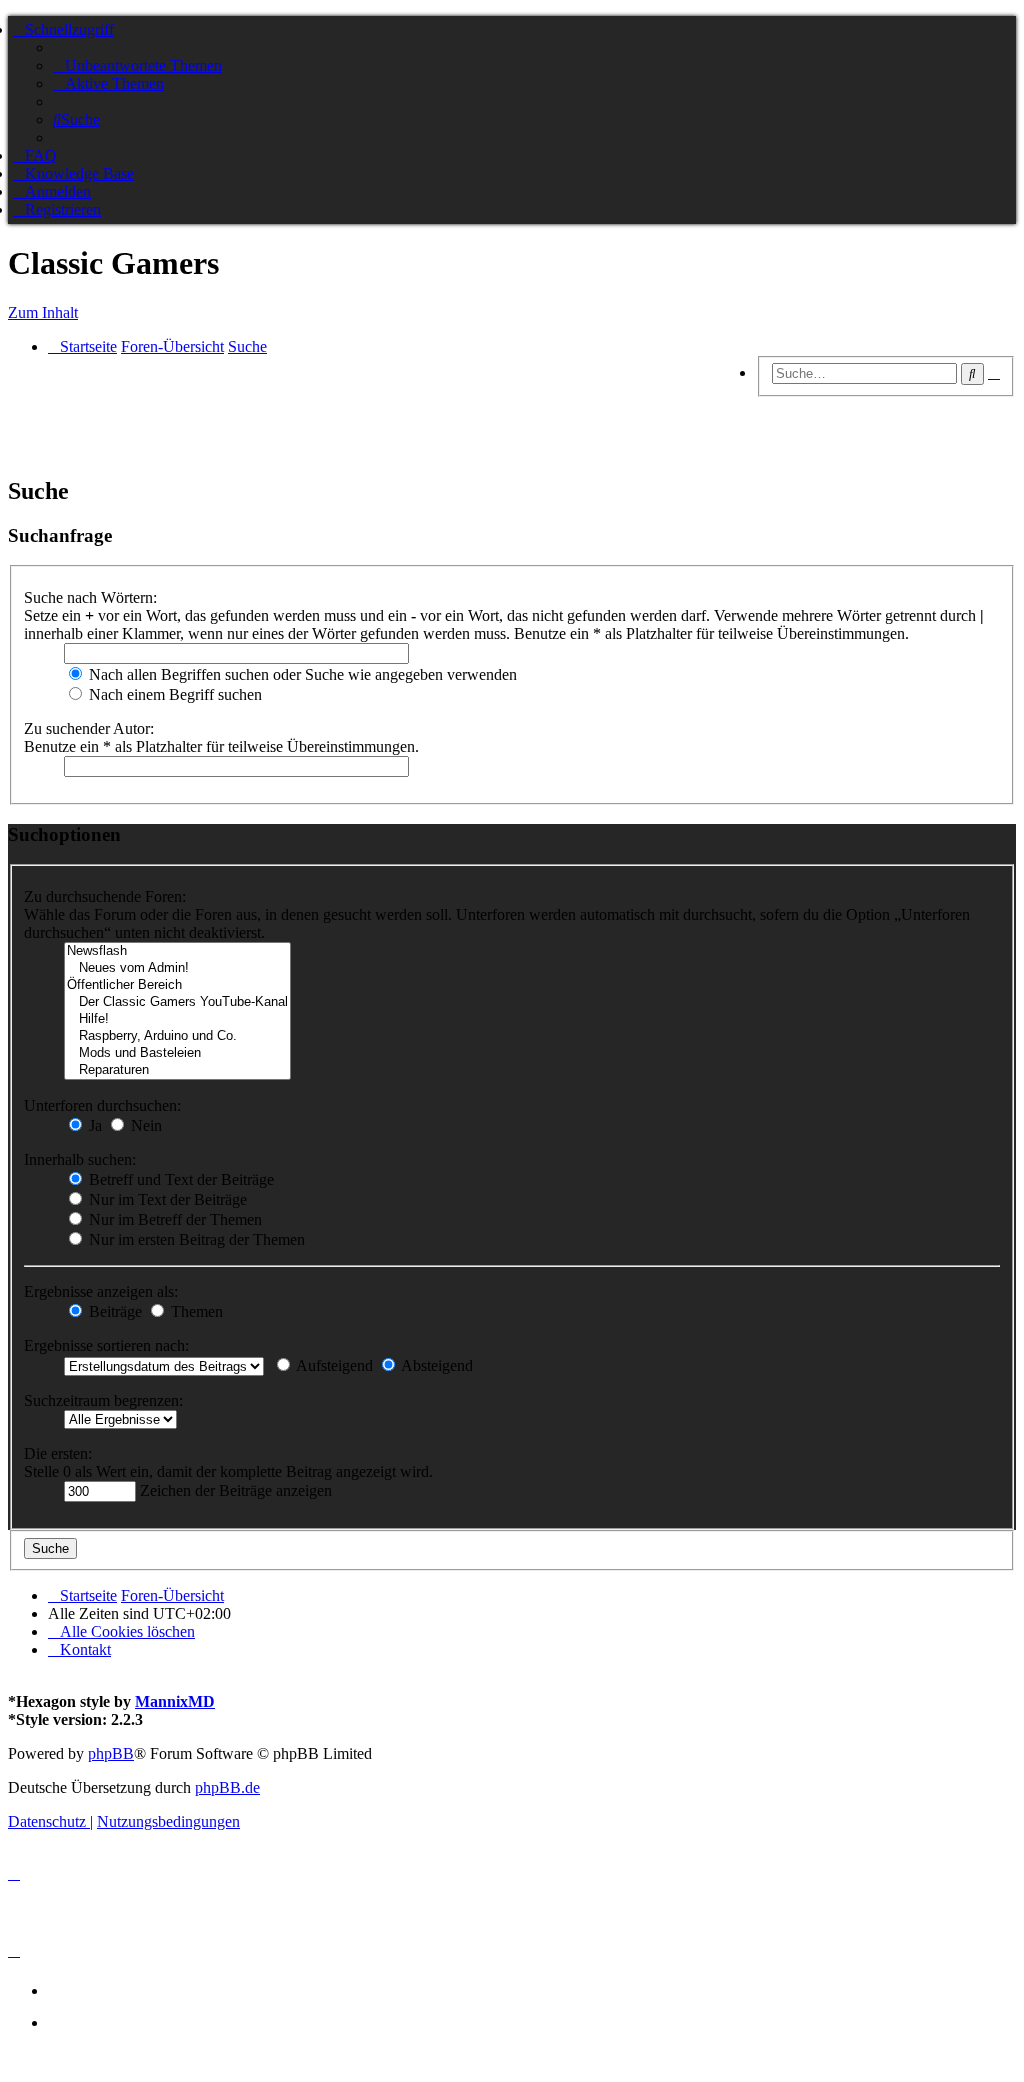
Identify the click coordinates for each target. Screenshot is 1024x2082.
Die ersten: (58, 1453)
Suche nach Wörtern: (90, 597)
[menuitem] (137, 65)
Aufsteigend (333, 1365)
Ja (93, 1125)
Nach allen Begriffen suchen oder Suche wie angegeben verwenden (301, 674)
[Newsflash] (177, 951)
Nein (144, 1125)
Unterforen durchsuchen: (102, 1105)
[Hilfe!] (177, 1019)
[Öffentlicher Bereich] (177, 985)
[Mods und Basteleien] (177, 1053)
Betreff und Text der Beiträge (179, 1179)
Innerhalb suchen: (80, 1159)
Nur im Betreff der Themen (173, 1219)
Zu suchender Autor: (89, 728)
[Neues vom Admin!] (177, 968)
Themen (195, 1311)
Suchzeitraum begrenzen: (103, 1400)
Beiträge (113, 1311)
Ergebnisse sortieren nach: (106, 1345)
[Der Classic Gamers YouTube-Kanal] (177, 1002)
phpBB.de (227, 1787)
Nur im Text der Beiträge (166, 1199)
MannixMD (175, 1701)
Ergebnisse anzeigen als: (101, 1291)
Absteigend (435, 1365)
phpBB (111, 1753)
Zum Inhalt (43, 312)
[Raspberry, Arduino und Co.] (177, 1036)
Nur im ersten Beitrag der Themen (195, 1239)
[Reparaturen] (177, 1070)
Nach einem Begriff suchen (173, 694)
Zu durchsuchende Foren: (105, 896)
